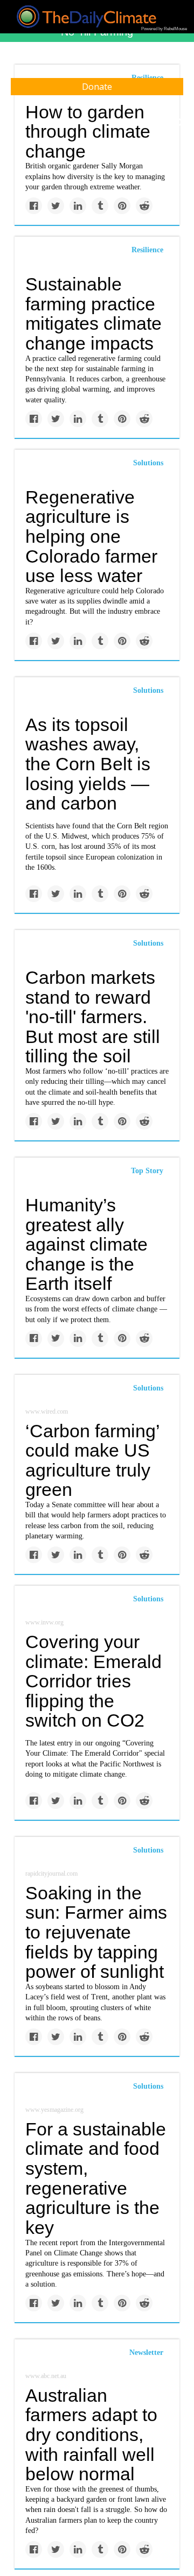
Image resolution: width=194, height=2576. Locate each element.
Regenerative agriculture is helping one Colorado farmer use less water (91, 537)
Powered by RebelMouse (164, 29)
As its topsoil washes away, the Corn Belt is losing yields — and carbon (88, 764)
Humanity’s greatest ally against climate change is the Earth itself (86, 1244)
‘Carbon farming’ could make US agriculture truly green (92, 1460)
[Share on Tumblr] (100, 206)
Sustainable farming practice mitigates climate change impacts (93, 314)
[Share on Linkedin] (78, 206)
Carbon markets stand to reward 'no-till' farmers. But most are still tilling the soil (93, 1017)
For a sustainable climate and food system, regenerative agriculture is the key (96, 2178)
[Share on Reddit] (144, 206)
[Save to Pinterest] (122, 206)
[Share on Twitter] (56, 206)
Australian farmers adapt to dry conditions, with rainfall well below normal (91, 2435)
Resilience (147, 250)
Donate (97, 87)
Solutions (148, 463)
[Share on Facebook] (34, 206)
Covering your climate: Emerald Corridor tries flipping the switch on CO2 (93, 1681)
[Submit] (179, 123)
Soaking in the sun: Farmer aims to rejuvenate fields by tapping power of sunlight (96, 1932)
